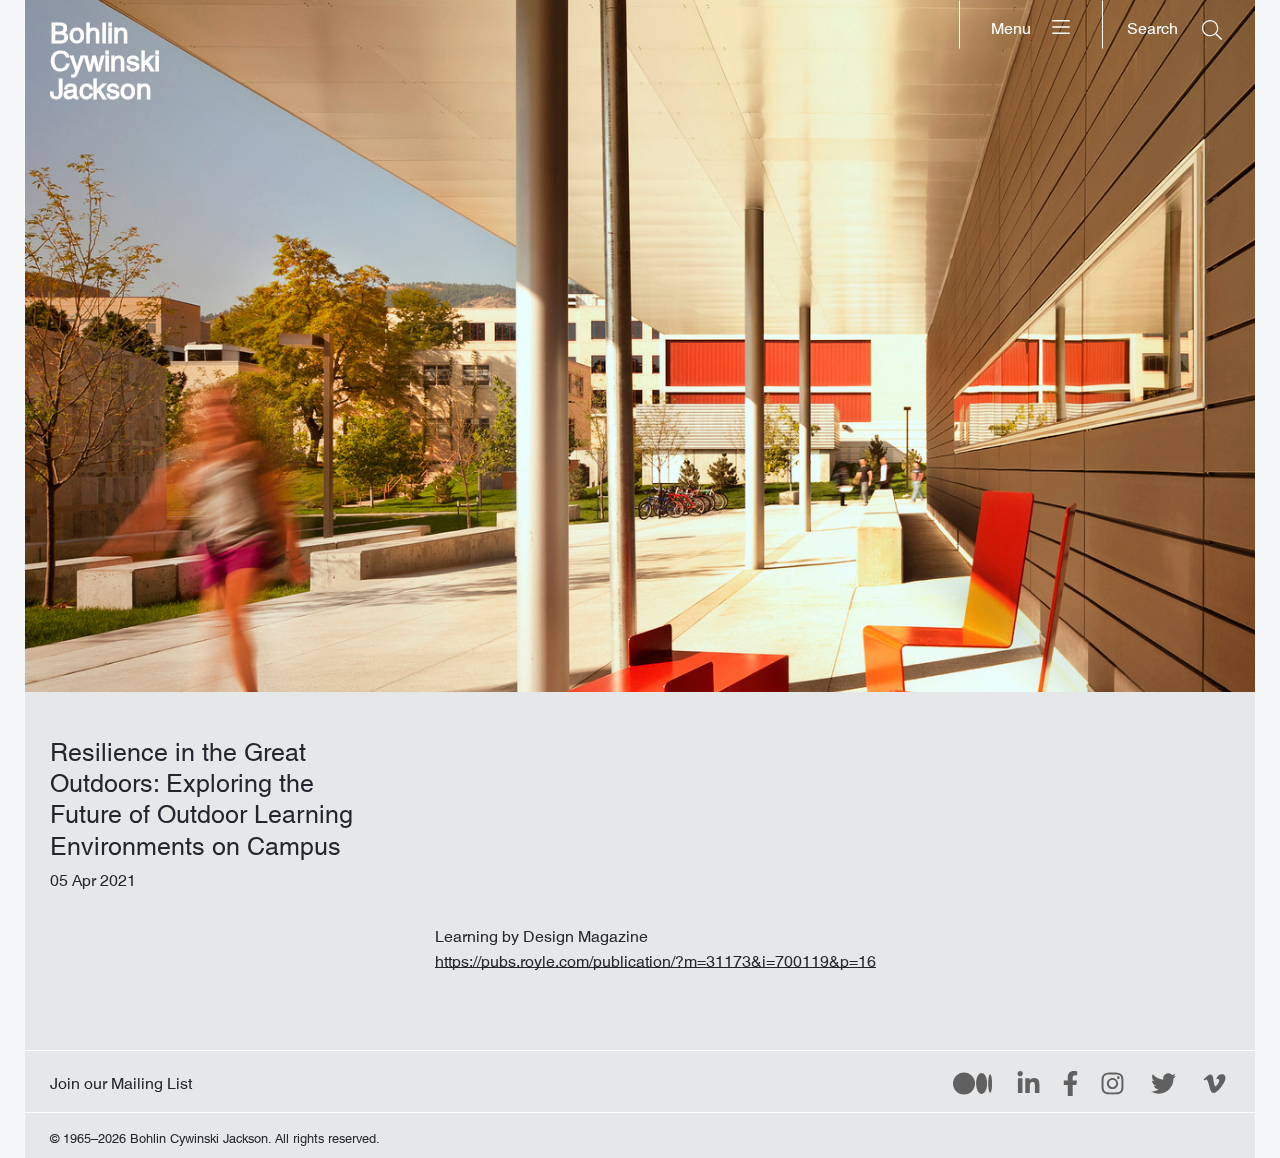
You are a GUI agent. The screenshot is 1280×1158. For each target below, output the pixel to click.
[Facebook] (1070, 1082)
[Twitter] (1163, 1082)
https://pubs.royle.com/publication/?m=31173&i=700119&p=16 (655, 957)
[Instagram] (1112, 1082)
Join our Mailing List (121, 1079)
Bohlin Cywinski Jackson (105, 54)
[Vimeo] (1214, 1082)
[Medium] (972, 1082)
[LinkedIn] (1028, 1082)
